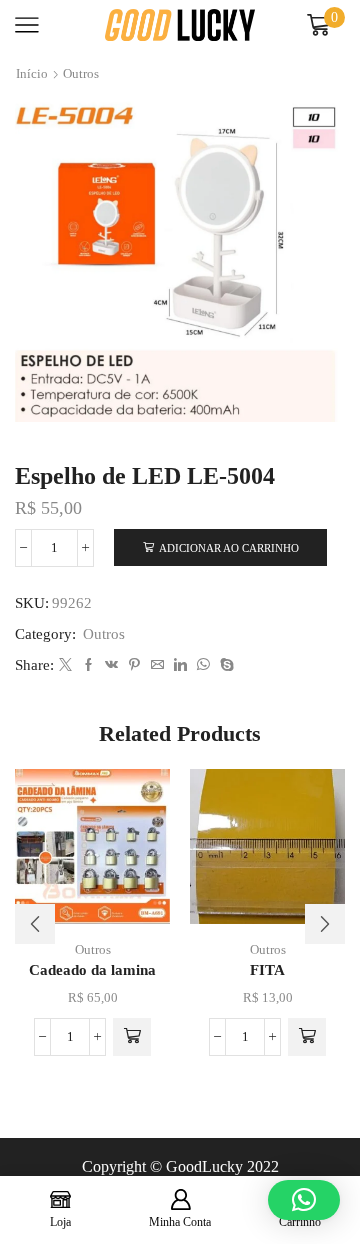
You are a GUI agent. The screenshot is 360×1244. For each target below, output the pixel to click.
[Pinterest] (134, 665)
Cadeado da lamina (92, 970)
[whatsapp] (203, 665)
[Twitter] (65, 665)
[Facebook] (88, 665)
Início (32, 73)
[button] (132, 1037)
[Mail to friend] (157, 665)
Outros (81, 73)
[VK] (111, 665)
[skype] (224, 665)
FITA (267, 970)
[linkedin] (180, 665)
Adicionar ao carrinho (229, 548)
